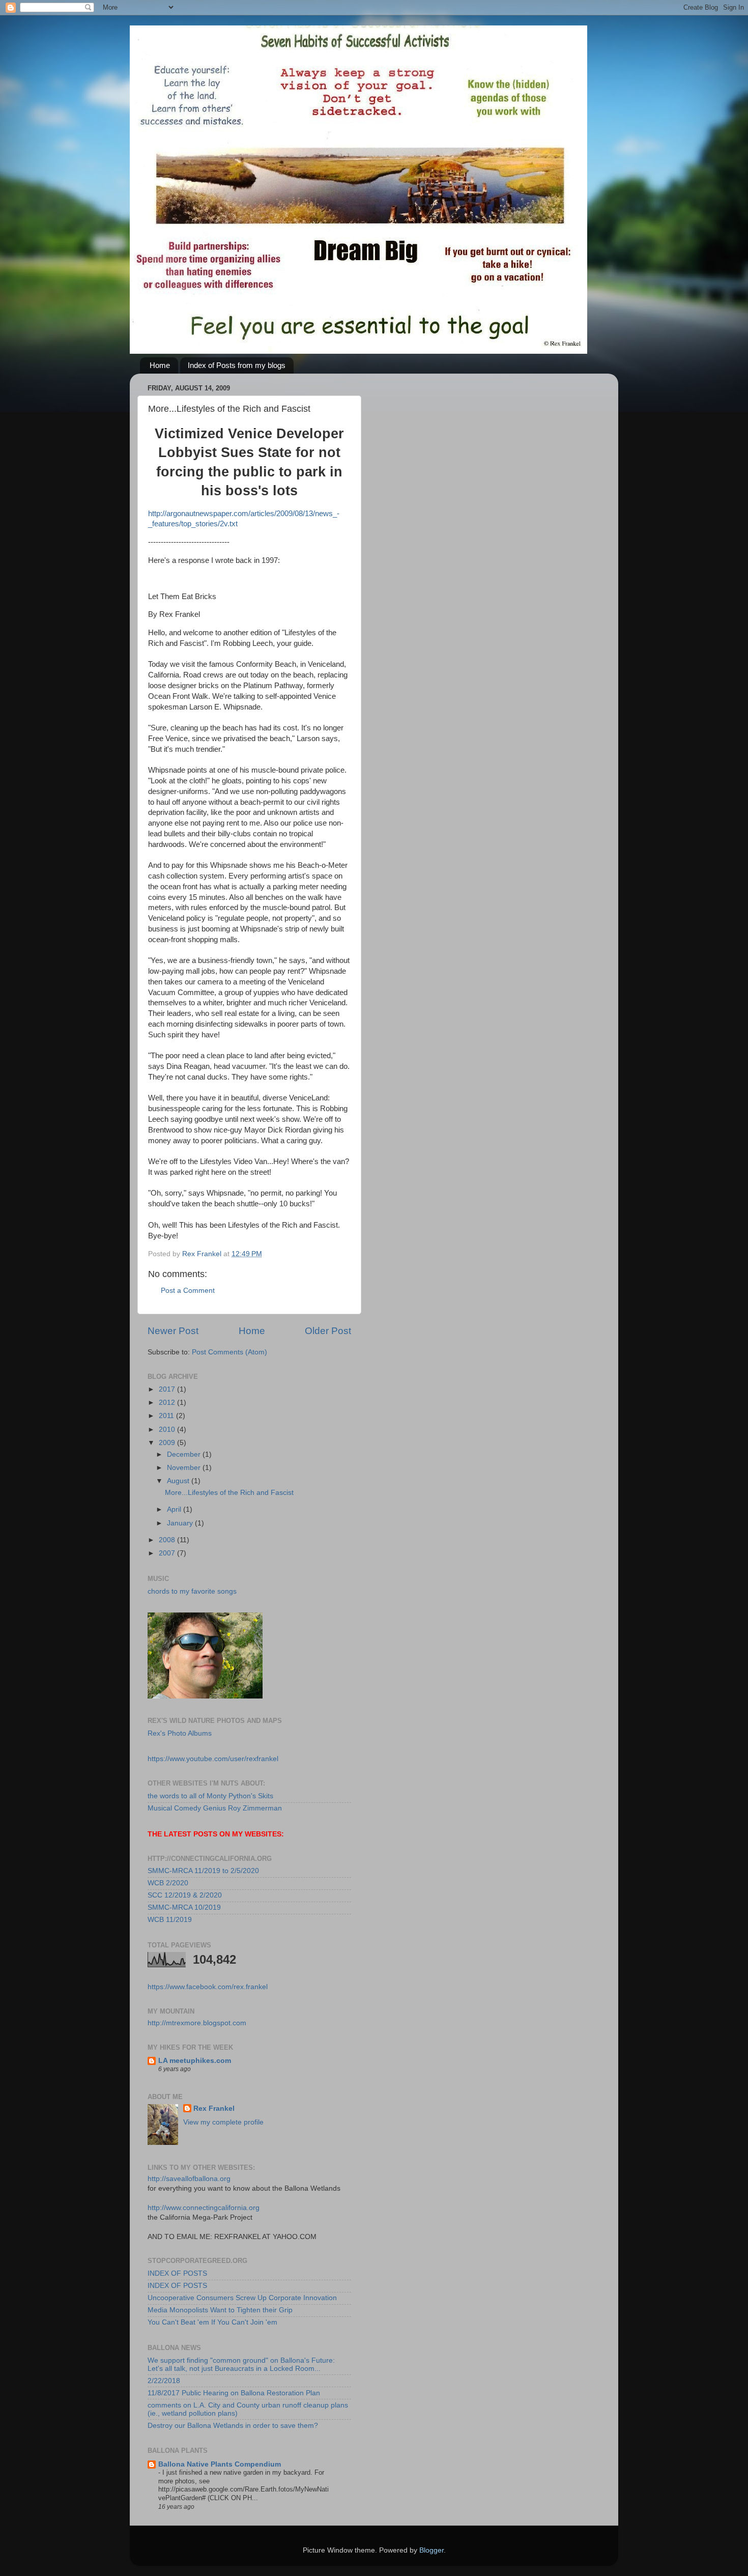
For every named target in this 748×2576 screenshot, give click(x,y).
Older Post (328, 1331)
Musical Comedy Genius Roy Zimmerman (215, 1808)
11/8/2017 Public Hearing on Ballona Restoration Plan (234, 2393)
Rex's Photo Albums (180, 1733)
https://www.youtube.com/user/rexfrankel (213, 1759)
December (185, 1454)
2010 (168, 1429)
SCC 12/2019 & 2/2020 (185, 1895)
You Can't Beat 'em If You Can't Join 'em (212, 2322)
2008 (168, 1540)
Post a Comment (188, 1291)
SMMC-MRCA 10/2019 (184, 1907)
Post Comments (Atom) (229, 1352)
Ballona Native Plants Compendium (220, 2464)
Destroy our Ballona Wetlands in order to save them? (233, 2426)
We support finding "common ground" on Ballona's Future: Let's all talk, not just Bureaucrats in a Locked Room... (241, 2365)
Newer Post (173, 1331)
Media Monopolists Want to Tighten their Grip (220, 2310)
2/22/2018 (164, 2381)
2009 (168, 1443)
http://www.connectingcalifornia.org (204, 2208)
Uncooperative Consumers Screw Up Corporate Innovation (242, 2298)
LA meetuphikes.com (195, 2061)
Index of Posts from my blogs (237, 365)
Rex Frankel (214, 2108)
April (175, 1509)
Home (160, 365)
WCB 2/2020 (168, 1883)
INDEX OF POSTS (177, 2273)
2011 (167, 1416)
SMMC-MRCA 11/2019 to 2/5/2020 (203, 1871)
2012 (168, 1403)
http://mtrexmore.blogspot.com (197, 2023)
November (185, 1468)
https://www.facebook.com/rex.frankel (208, 1987)
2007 (168, 1553)
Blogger (431, 2550)
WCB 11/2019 (170, 1920)
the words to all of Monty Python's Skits (210, 1796)
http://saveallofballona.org (189, 2179)
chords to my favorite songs (192, 1591)
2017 (168, 1389)
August (179, 1481)
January (181, 1523)
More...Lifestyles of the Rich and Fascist (229, 1493)
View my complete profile (223, 2122)
